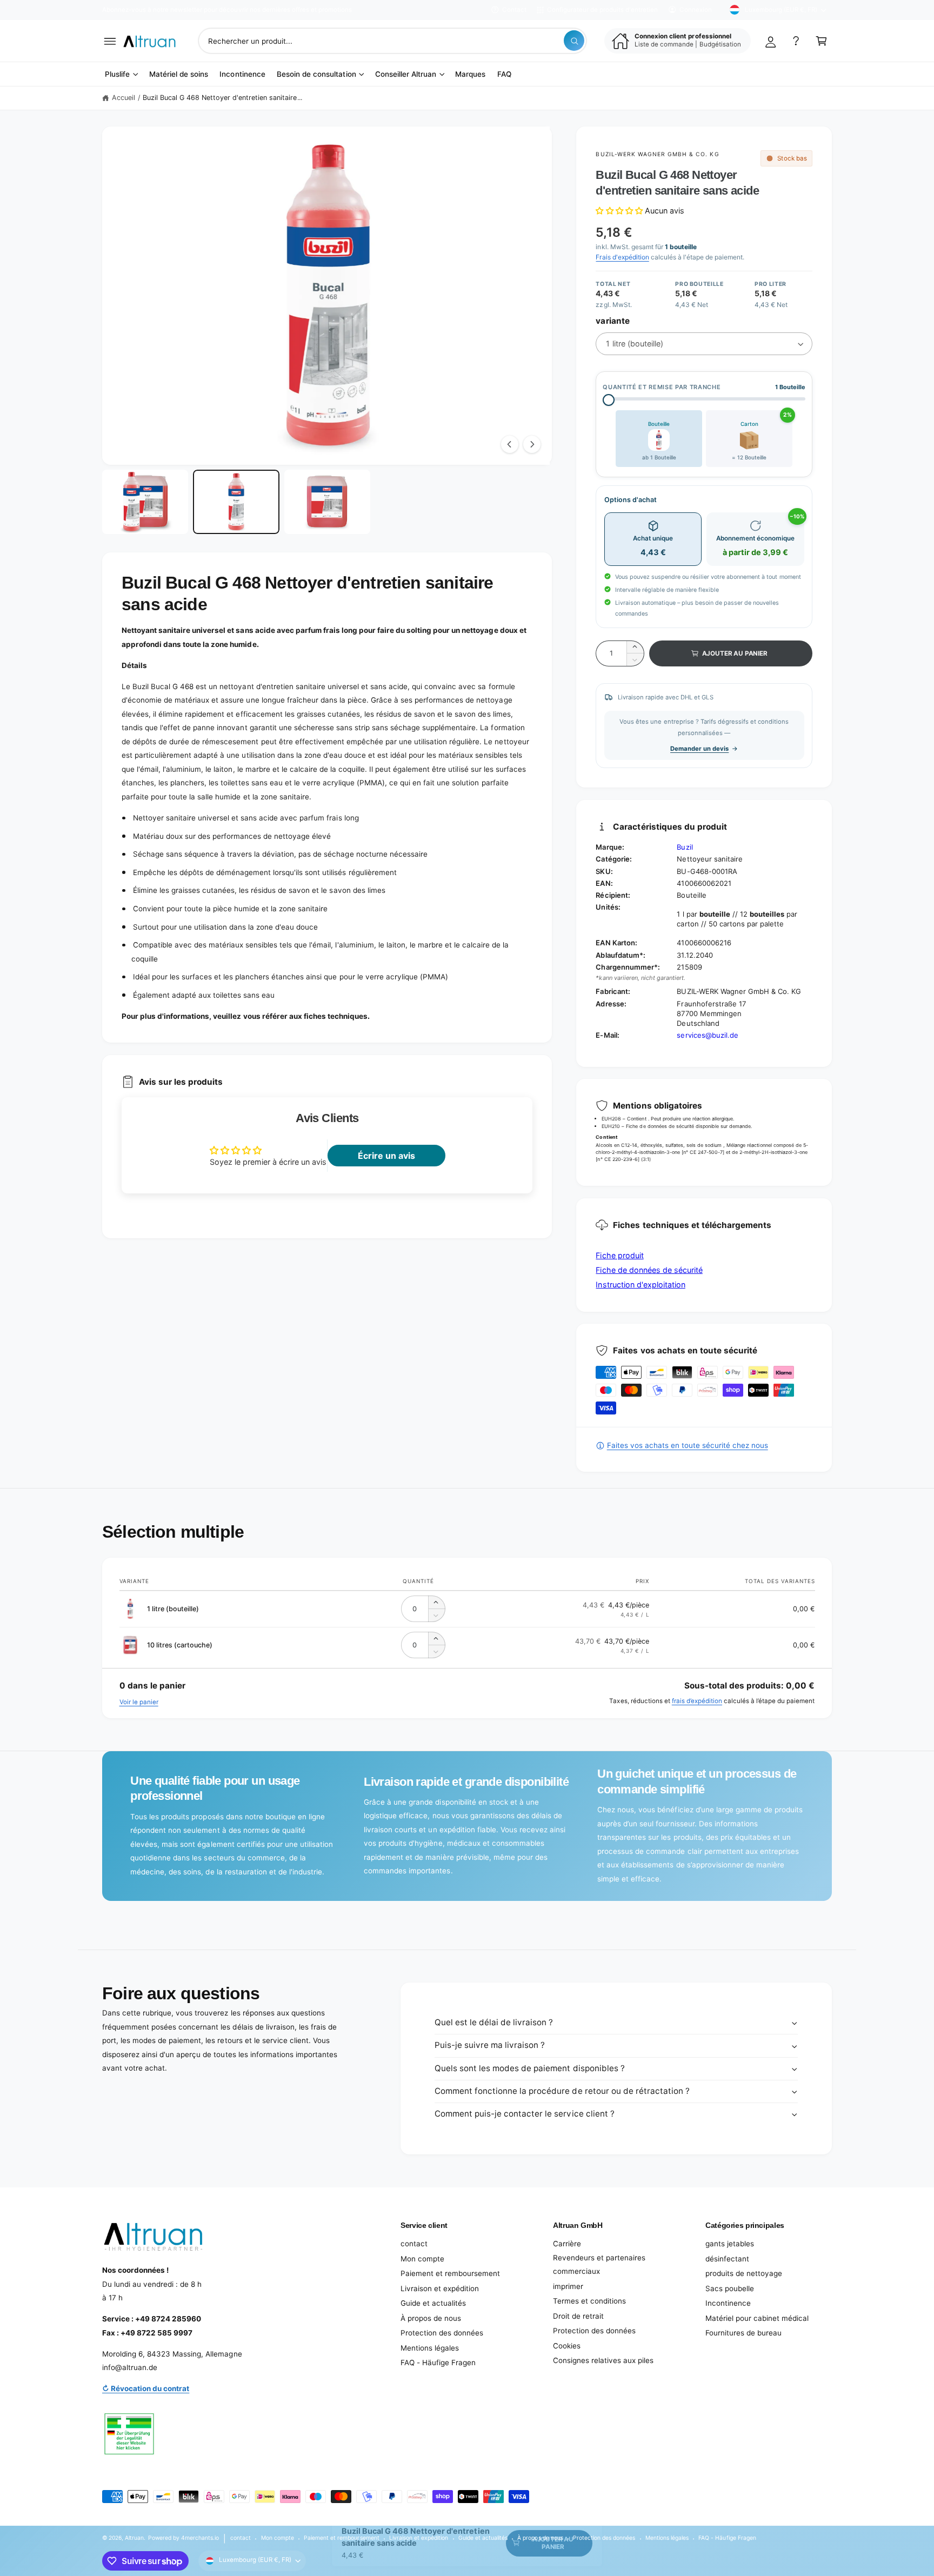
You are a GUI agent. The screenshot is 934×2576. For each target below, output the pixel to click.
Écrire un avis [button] (386, 1156)
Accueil (124, 98)
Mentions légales (430, 2348)
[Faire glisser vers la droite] (532, 444)
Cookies (567, 2346)
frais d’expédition (697, 1701)
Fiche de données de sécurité (649, 1270)
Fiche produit (619, 1255)
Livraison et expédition (440, 2288)
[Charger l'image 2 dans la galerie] (236, 502)
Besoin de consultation (316, 74)
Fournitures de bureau (743, 2333)
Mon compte (422, 2259)
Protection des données (442, 2333)
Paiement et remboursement (450, 2273)
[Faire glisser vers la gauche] (510, 444)
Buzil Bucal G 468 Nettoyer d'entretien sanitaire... (222, 98)
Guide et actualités (433, 2303)
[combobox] (393, 41)
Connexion (696, 10)
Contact (514, 10)
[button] (110, 41)
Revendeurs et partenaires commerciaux (599, 2265)
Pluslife (117, 74)
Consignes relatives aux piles (603, 2360)
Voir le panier (139, 1702)
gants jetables (730, 2244)
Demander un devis (699, 749)
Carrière (567, 2244)
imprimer (568, 2286)
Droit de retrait (578, 2316)
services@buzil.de (707, 1035)
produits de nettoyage (744, 2273)
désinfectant (727, 2259)
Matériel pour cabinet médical (757, 2318)
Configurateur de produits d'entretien (602, 10)
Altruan (134, 2538)
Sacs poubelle (730, 2288)
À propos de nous (431, 2318)
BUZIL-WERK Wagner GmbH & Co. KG (657, 154)
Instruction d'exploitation (640, 1284)
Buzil (685, 847)
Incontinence (728, 2303)
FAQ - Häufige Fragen (438, 2363)
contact (414, 2244)
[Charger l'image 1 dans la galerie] (145, 502)
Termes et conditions (589, 2301)
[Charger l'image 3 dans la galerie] (327, 502)
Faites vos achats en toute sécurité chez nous (687, 1445)
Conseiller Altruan (406, 74)
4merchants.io (200, 2538)
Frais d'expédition (622, 257)
